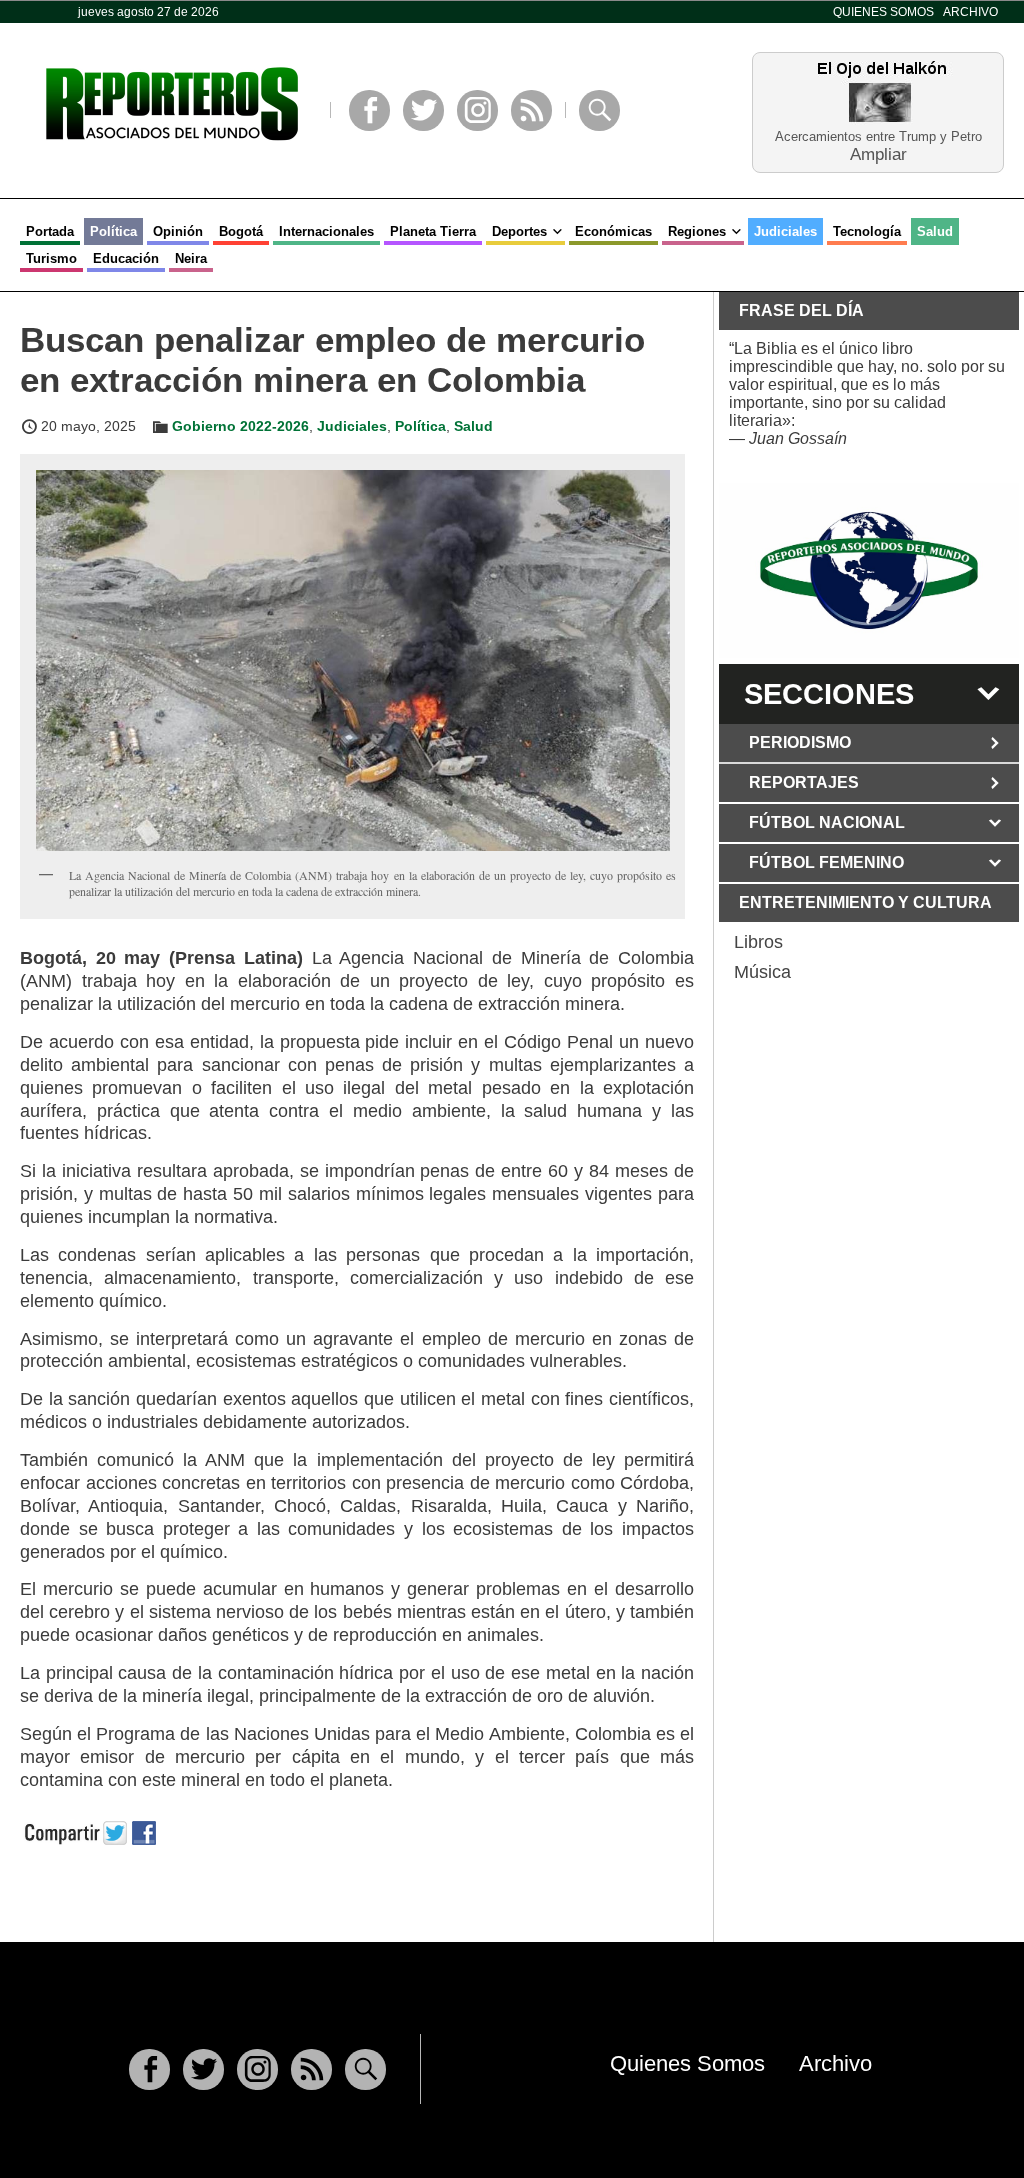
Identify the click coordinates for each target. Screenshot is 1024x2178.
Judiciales (785, 231)
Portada (50, 231)
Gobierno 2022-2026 (240, 426)
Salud (935, 231)
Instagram (477, 110)
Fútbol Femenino (826, 862)
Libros (758, 942)
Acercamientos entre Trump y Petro (878, 136)
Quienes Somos (883, 12)
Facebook (369, 110)
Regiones (697, 231)
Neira (191, 258)
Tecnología (867, 231)
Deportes (519, 231)
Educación (126, 258)
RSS (531, 110)
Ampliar (878, 153)
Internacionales (326, 231)
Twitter (423, 110)
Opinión (178, 231)
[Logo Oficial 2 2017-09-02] (869, 570)
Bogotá (241, 231)
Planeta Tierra (433, 231)
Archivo (970, 12)
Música (762, 972)
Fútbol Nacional (827, 822)
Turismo (51, 258)
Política (113, 231)
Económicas (613, 231)
